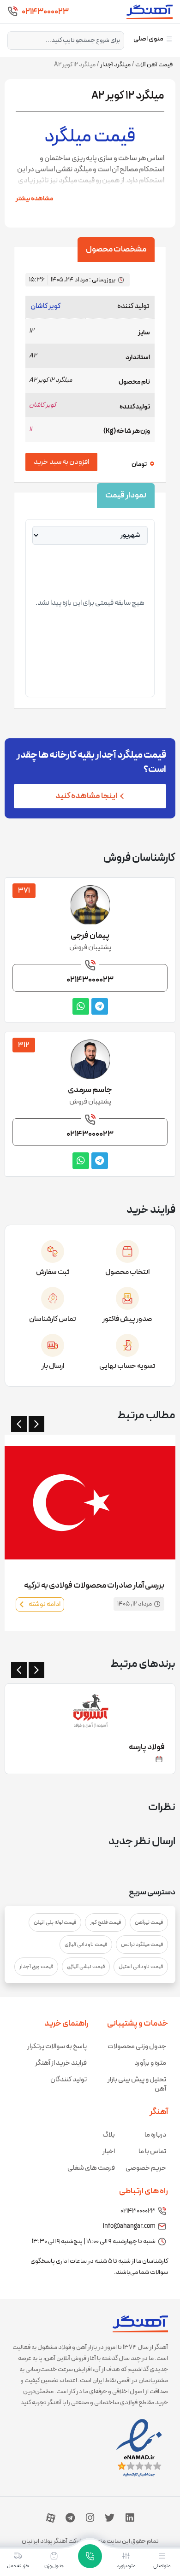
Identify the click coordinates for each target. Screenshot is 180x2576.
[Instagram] (90, 2518)
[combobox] (66, 41)
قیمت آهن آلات (154, 65)
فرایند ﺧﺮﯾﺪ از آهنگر (61, 2063)
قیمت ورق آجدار (36, 1967)
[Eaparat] (51, 2518)
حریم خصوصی (146, 2168)
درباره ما (155, 2135)
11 (30, 429)
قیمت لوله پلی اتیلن (55, 1922)
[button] (19, 1424)
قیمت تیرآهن (149, 1922)
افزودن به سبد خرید (61, 462)
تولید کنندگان (69, 2080)
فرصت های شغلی (91, 2168)
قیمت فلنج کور (105, 1922)
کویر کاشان (45, 306)
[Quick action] (90, 2556)
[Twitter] (110, 2518)
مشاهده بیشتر (34, 199)
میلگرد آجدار (115, 65)
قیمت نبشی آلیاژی (86, 1967)
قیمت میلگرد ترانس (142, 1945)
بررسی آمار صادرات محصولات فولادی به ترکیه (94, 1586)
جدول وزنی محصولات (137, 2047)
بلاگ (109, 2135)
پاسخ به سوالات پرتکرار (57, 2047)
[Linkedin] (130, 2518)
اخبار (109, 2152)
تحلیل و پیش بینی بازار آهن (137, 2084)
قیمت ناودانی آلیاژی (86, 1945)
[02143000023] (12, 12)
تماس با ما (152, 2152)
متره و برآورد (150, 2063)
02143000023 (45, 12)
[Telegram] (70, 2518)
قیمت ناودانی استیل (141, 1967)
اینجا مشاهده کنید (86, 796)
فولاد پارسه (147, 1747)
